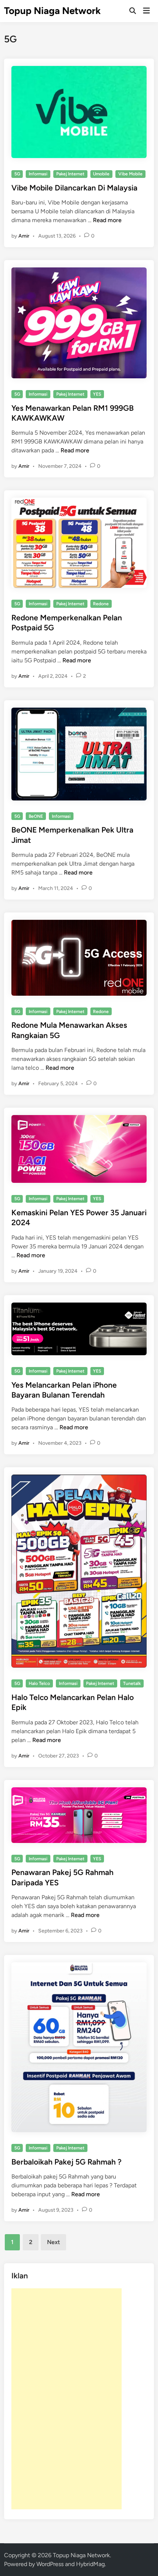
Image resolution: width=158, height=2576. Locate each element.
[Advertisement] (67, 2399)
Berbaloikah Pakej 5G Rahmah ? (67, 2162)
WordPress (50, 2564)
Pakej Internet (70, 174)
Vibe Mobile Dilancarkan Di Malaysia (74, 188)
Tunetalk (132, 1683)
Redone (101, 604)
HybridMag (90, 2564)
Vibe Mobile (130, 174)
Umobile (101, 174)
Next (53, 2242)
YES (97, 394)
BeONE (36, 816)
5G (17, 174)
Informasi (38, 174)
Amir (24, 236)
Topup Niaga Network (52, 11)
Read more (107, 220)
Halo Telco (39, 1683)
